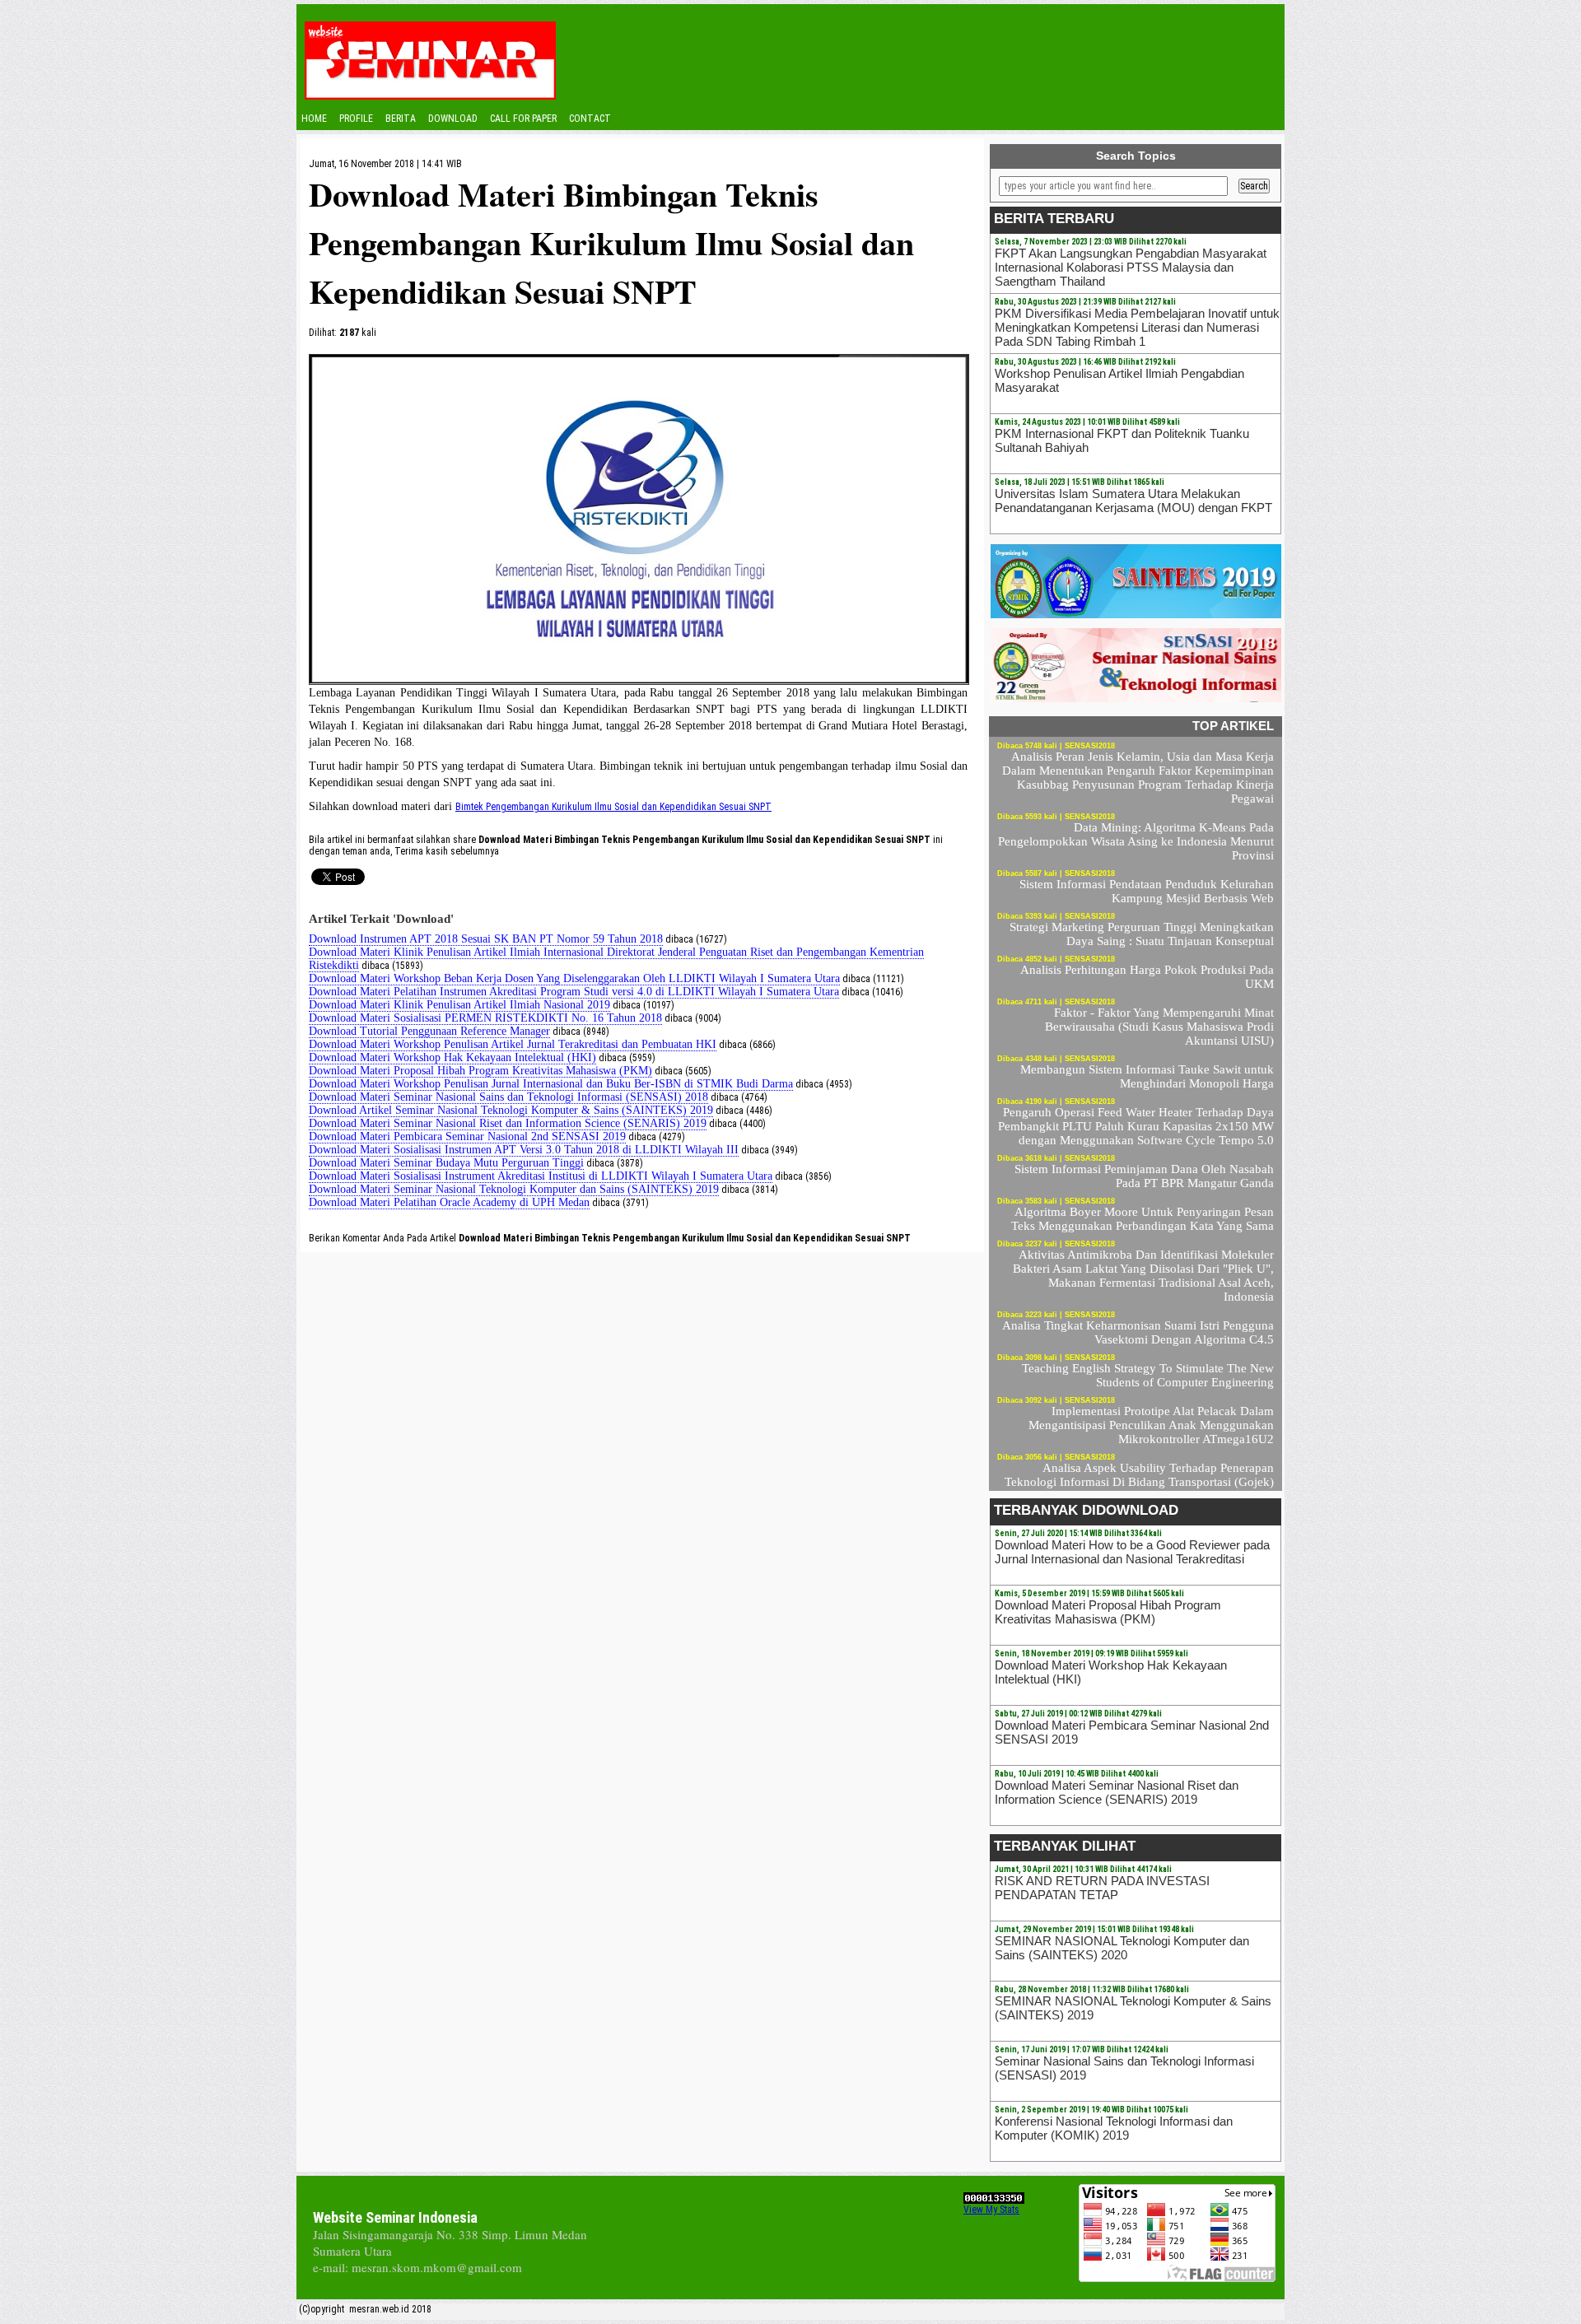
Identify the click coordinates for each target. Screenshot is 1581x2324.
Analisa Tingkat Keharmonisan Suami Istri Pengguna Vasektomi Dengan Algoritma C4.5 (1138, 1332)
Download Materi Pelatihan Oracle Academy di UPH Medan (449, 1202)
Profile (356, 119)
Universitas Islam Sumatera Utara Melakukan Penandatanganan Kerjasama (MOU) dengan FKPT (1133, 501)
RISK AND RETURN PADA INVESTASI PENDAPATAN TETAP (1102, 1888)
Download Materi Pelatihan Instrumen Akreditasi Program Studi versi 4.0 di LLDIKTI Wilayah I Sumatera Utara (574, 992)
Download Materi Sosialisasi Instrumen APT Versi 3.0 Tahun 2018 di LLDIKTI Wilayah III (524, 1150)
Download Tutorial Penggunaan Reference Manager (429, 1031)
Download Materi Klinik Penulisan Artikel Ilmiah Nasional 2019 (459, 1005)
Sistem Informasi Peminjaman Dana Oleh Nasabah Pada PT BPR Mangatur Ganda (1144, 1176)
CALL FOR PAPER (523, 119)
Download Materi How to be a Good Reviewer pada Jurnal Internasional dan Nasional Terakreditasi (1132, 1552)
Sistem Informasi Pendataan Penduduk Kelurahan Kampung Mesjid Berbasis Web (1147, 891)
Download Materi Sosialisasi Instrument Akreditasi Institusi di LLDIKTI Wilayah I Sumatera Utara (541, 1176)
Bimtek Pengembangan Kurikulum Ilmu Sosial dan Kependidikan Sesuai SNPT (613, 807)
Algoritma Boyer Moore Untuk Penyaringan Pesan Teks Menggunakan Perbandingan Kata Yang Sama (1143, 1219)
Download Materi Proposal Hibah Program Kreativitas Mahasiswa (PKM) (480, 1071)
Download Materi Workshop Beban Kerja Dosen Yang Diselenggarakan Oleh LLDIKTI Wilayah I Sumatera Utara (574, 978)
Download (453, 119)
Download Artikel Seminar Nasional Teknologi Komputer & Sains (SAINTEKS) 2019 (511, 1110)
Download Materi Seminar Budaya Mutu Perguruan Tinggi (446, 1163)
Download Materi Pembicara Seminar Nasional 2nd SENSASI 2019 (467, 1136)
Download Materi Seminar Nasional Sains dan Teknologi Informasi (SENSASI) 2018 (508, 1097)
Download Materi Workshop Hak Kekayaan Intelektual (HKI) (452, 1057)
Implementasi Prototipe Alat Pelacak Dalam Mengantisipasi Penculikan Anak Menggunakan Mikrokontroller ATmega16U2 (1151, 1425)
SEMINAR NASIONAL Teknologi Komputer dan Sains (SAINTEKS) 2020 (1122, 1948)
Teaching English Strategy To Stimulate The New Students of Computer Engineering (1148, 1375)
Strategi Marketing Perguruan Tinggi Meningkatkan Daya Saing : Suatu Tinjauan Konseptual (1142, 934)
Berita (401, 119)
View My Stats (991, 2210)
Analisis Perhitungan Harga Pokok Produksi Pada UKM (1147, 977)
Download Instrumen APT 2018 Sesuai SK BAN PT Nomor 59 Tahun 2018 (486, 939)
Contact (590, 119)
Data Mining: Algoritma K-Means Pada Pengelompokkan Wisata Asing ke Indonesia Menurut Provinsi (1136, 841)
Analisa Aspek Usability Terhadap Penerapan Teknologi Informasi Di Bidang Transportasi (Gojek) (1139, 1475)
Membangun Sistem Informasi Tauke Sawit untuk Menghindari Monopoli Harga (1147, 1076)
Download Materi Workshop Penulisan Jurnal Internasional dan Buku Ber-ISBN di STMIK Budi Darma (551, 1084)
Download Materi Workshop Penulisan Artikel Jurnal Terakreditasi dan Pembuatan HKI (513, 1044)
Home (314, 119)
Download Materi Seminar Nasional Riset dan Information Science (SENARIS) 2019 (508, 1123)
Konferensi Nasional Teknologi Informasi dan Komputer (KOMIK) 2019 (1114, 2128)
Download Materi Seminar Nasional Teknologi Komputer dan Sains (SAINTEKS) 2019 (514, 1189)
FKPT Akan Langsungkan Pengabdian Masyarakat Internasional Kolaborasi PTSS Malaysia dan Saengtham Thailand (1131, 267)
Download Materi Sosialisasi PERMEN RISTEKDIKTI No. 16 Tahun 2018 (485, 1018)
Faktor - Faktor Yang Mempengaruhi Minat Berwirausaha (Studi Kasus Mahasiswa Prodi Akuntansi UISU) (1159, 1027)
